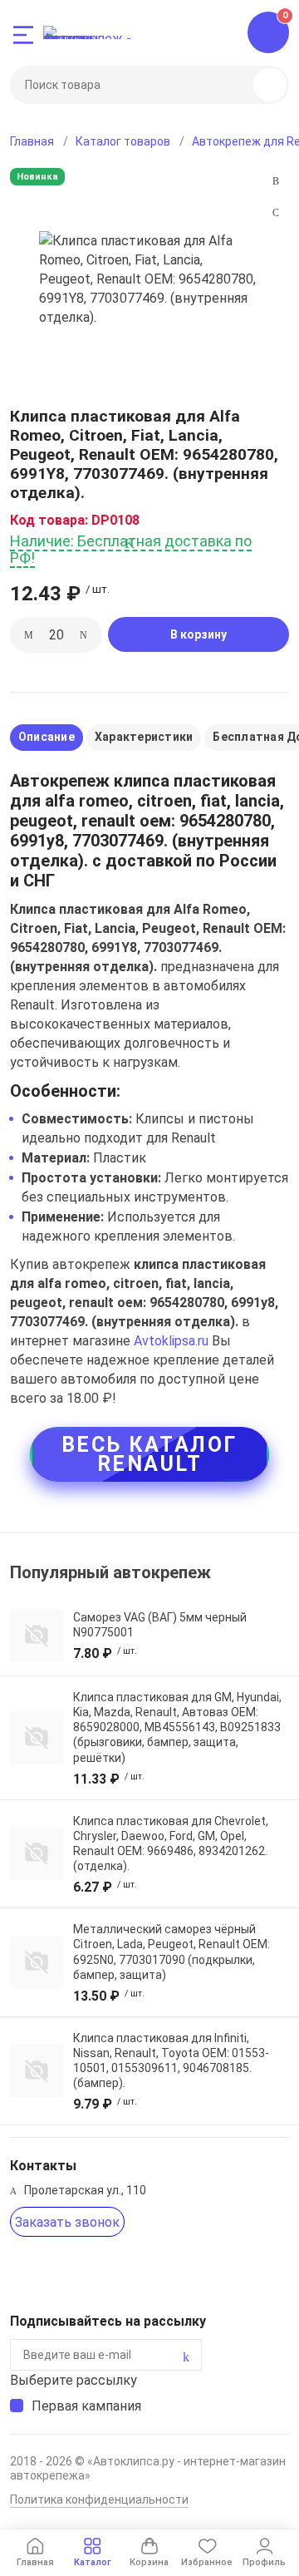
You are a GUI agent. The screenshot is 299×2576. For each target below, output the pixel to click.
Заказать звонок (67, 2222)
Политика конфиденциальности (99, 2500)
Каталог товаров (123, 141)
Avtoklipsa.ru (171, 1341)
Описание (47, 737)
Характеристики (144, 737)
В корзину (199, 634)
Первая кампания (86, 2406)
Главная (32, 141)
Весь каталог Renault (149, 1454)
